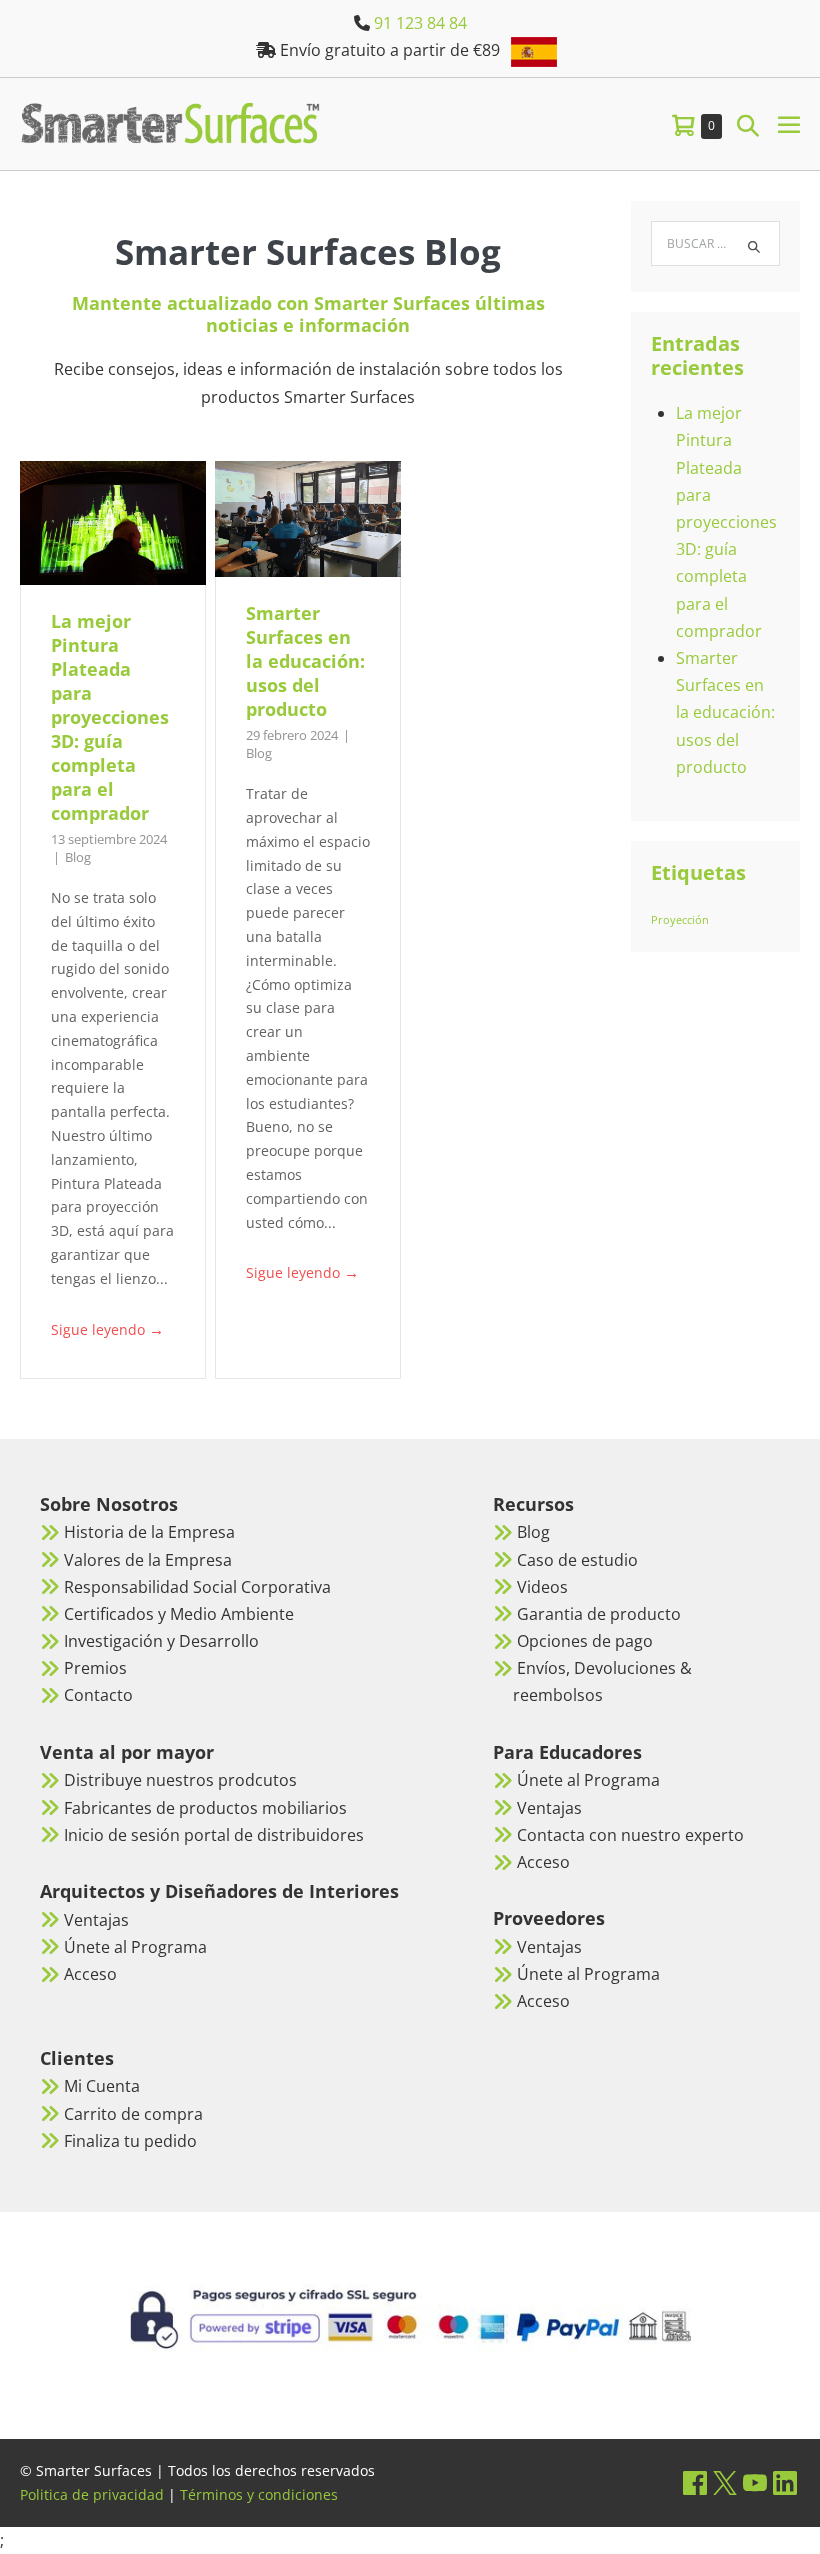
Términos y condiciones (259, 2494)
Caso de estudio (577, 1560)
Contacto (98, 1695)
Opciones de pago (585, 1641)
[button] (748, 124)
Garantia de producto (599, 1614)
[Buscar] (754, 247)
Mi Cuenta (102, 2086)
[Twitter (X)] (725, 2482)
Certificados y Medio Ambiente (179, 1614)
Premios (95, 1668)
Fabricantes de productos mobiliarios (205, 1808)
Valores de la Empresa (148, 1560)
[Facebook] (695, 2482)
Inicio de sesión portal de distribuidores (214, 1835)
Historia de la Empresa (149, 1532)
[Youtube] (755, 2482)
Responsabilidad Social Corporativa (197, 1587)
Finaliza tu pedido (130, 2141)
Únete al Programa (135, 1947)
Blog (78, 857)
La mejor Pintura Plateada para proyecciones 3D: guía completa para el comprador (110, 717)
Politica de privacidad (92, 2494)
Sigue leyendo (107, 1329)
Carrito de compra (133, 2114)
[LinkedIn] (785, 2482)
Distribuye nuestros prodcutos (180, 1780)
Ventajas (96, 1920)
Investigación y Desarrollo (161, 1641)
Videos (542, 1587)
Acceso (90, 1974)
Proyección (680, 920)
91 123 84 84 (420, 23)
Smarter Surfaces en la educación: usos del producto (305, 661)
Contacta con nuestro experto (630, 1835)
